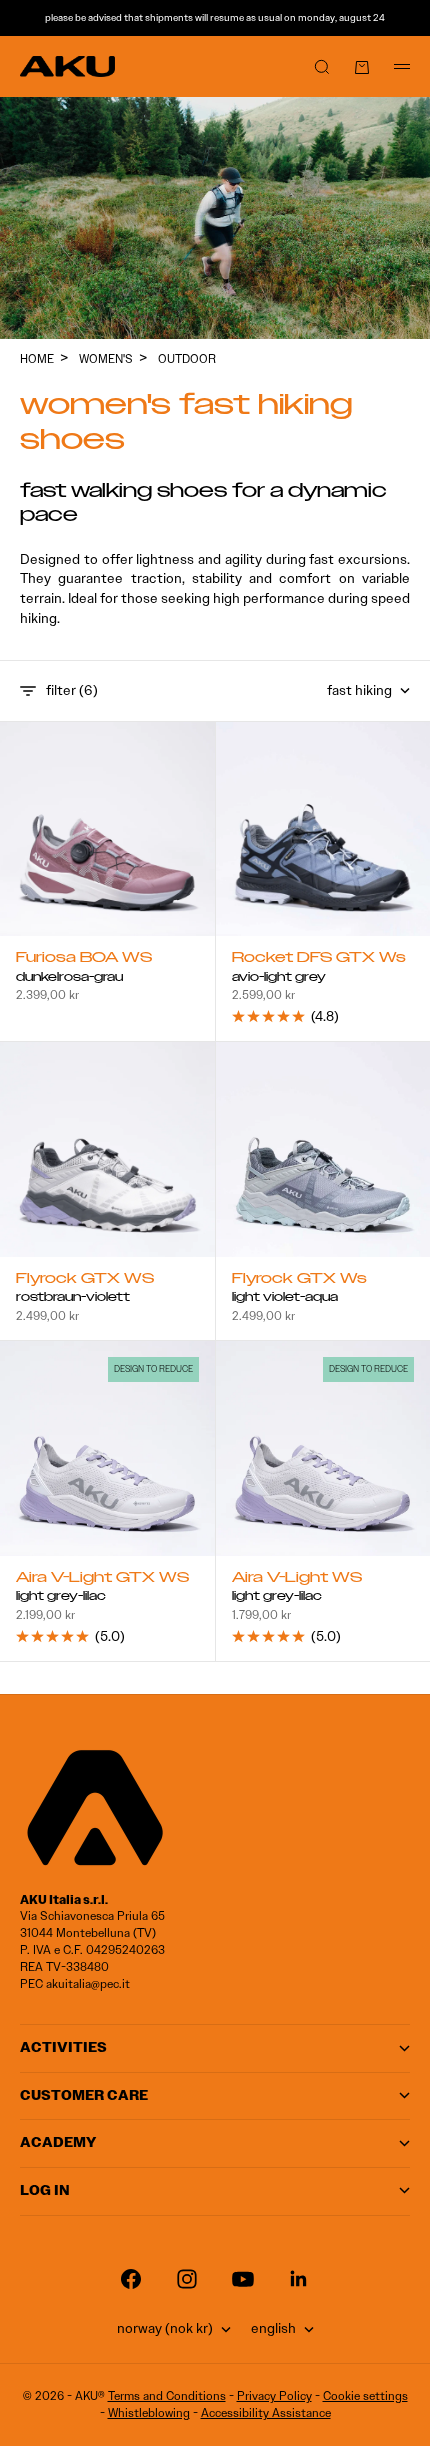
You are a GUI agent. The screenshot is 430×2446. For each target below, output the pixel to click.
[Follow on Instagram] (187, 2279)
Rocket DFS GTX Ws (319, 959)
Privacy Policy (274, 2395)
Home (37, 358)
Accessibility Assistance (266, 2412)
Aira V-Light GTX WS (102, 1579)
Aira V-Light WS (297, 1579)
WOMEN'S (106, 358)
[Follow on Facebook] (131, 2279)
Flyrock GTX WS (85, 1280)
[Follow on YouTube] (243, 2279)
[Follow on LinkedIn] (299, 2279)
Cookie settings (365, 2395)
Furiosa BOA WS (84, 959)
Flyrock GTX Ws (299, 1280)
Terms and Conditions (167, 2395)
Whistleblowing (149, 2412)
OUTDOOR (187, 358)
